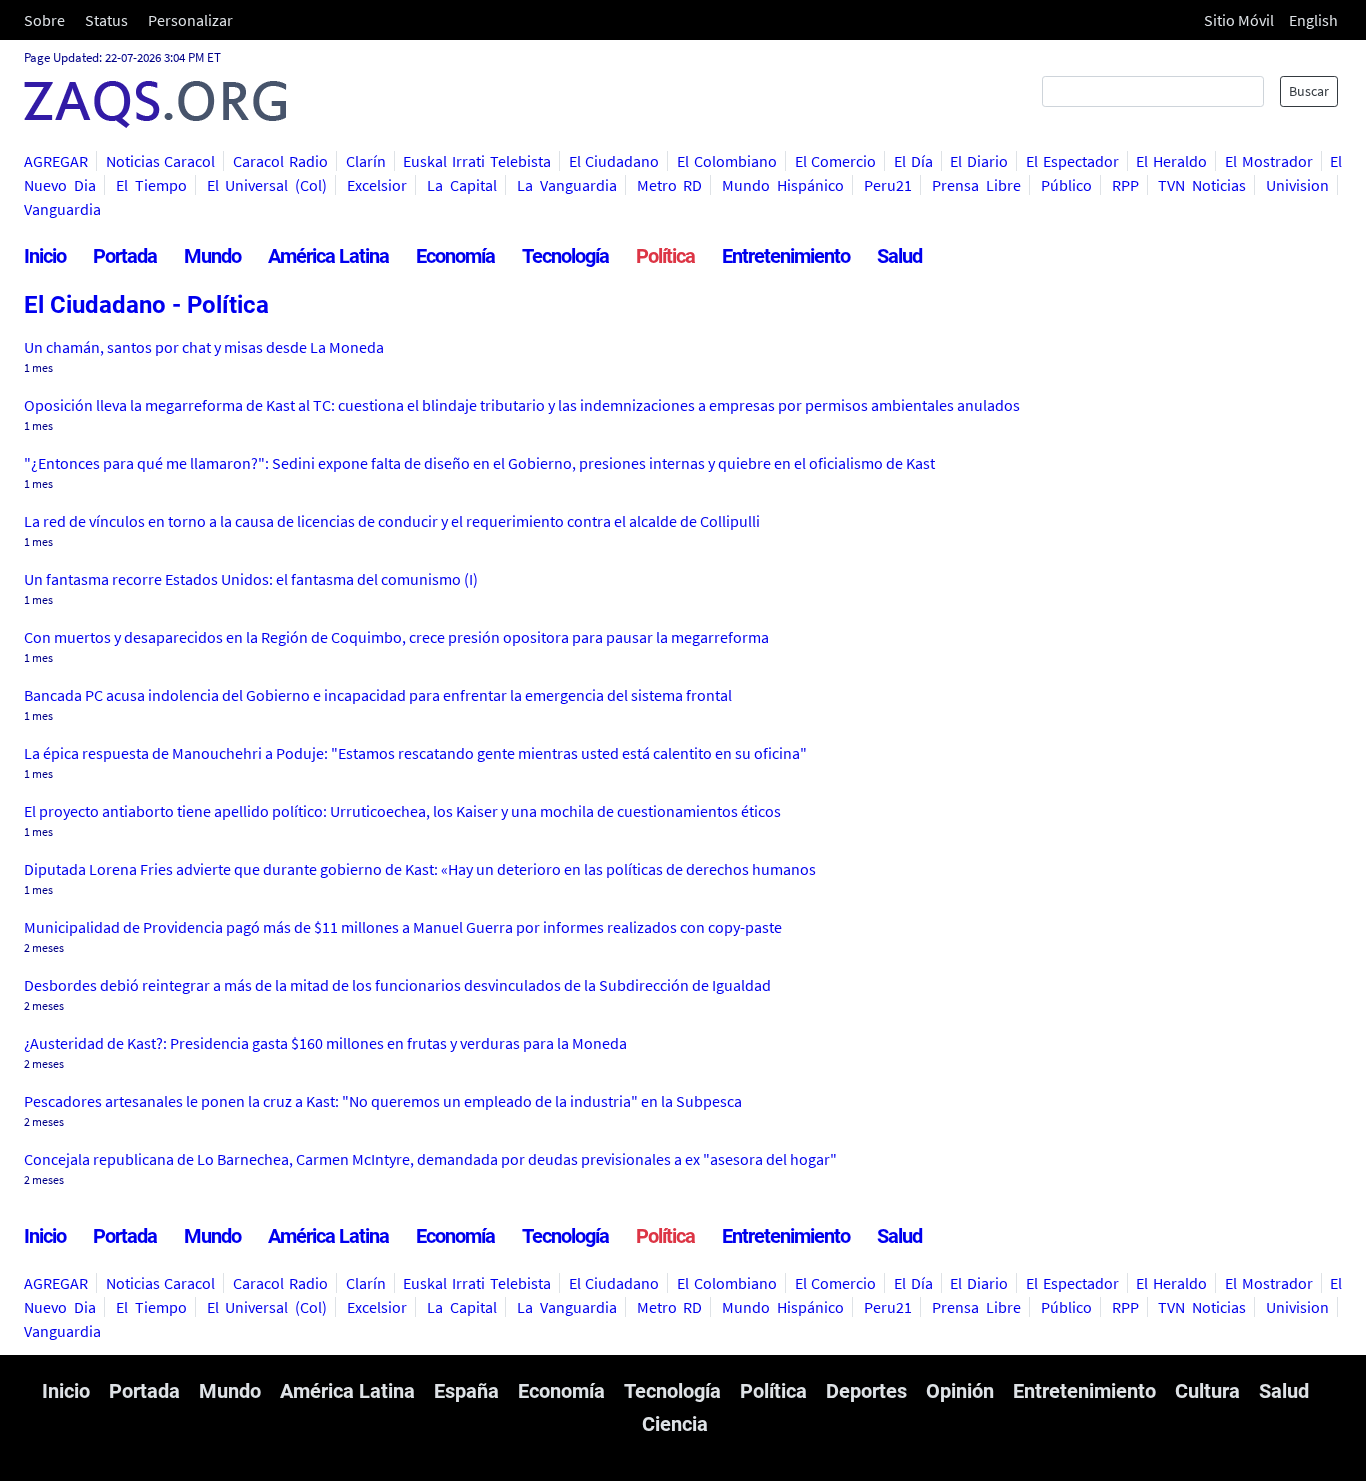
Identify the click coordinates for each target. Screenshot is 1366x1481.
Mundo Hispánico (783, 185)
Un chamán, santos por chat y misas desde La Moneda (204, 347)
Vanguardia (62, 209)
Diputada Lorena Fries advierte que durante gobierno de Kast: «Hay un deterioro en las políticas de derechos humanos (420, 869)
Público (1066, 185)
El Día (913, 161)
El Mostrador (1269, 161)
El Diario (979, 161)
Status (106, 20)
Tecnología (565, 256)
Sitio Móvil (1239, 20)
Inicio (45, 256)
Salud (899, 256)
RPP (1125, 185)
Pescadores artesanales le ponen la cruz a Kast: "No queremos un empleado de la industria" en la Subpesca (383, 1101)
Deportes (866, 1391)
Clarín (366, 161)
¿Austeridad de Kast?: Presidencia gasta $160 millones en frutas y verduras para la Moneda (325, 1043)
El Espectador (1072, 161)
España (466, 1391)
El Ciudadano (614, 161)
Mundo (212, 256)
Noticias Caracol (161, 161)
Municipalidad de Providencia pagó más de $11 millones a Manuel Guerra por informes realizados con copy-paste (403, 927)
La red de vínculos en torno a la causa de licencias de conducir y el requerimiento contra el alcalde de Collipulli (392, 521)
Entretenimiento (786, 256)
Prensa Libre (976, 185)
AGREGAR (56, 161)
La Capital (462, 185)
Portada (125, 256)
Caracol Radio (280, 161)
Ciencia (675, 1424)
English (1313, 20)
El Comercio (836, 161)
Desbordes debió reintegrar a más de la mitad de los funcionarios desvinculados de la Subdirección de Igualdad (397, 985)
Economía (455, 256)
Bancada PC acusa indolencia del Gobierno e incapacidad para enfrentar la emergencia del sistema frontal (378, 695)
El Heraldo (1171, 161)
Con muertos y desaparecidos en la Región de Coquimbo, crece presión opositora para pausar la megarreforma (396, 637)
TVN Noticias (1202, 185)
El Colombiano (727, 161)
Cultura (1207, 1391)
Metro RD (670, 185)
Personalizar (190, 20)
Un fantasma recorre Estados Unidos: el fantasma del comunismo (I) (251, 579)
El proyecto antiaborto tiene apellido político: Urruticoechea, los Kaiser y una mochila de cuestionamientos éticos (402, 811)
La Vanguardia (567, 185)
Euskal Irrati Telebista (476, 161)
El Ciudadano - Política (146, 305)
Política (665, 256)
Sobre (44, 20)
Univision (1297, 185)
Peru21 (888, 185)
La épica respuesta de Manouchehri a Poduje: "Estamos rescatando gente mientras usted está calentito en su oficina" (415, 753)
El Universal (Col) (267, 185)
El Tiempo (151, 185)
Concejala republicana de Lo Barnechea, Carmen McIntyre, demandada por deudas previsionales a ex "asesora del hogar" (430, 1159)
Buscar (1309, 91)
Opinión (960, 1391)
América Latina (328, 256)
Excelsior (377, 185)
